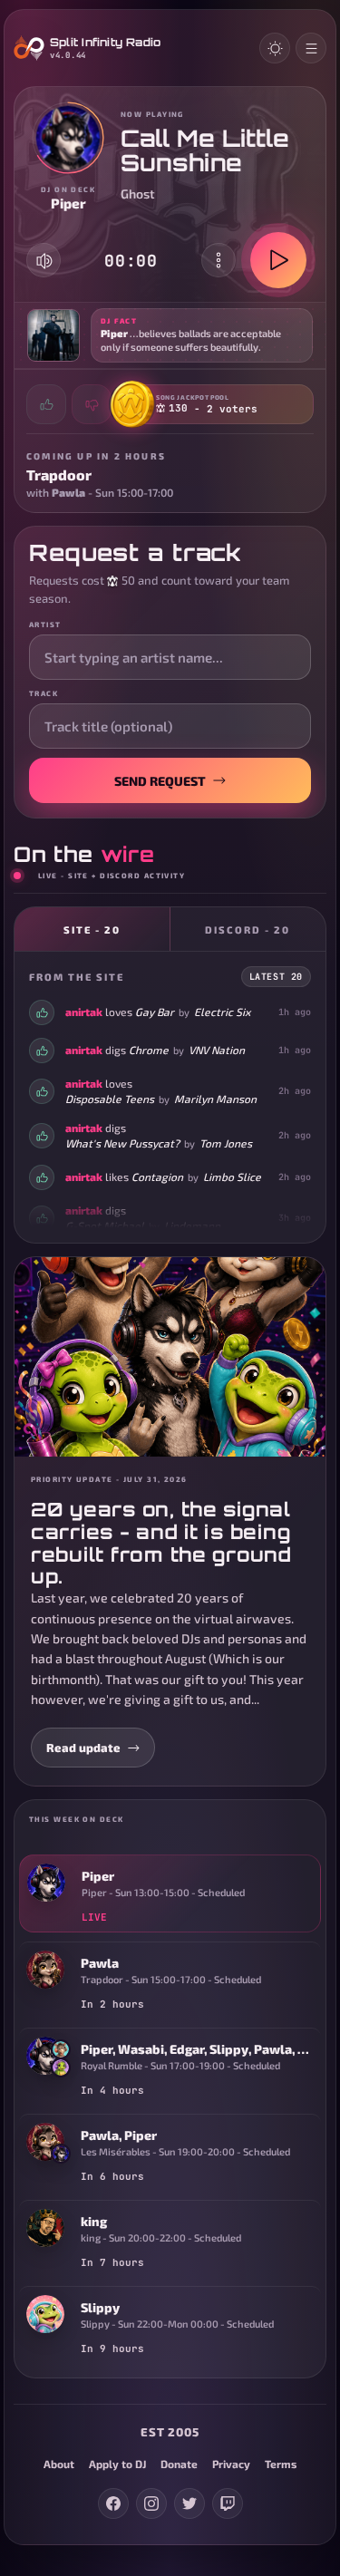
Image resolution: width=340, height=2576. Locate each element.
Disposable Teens (110, 1099)
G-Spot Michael (105, 1225)
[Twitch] (228, 2503)
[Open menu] (311, 48)
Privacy (231, 2464)
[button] (170, 335)
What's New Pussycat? (122, 1143)
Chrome (149, 1050)
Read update (83, 1748)
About (59, 2464)
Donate (179, 2464)
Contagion (157, 1177)
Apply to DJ (117, 2464)
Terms (281, 2464)
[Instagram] (151, 2503)
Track (44, 693)
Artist (45, 625)
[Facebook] (113, 2503)
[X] (189, 2503)
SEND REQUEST (160, 781)
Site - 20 (92, 930)
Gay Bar (155, 1012)
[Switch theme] (275, 48)
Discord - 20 (248, 930)
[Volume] (44, 261)
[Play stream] (278, 260)
